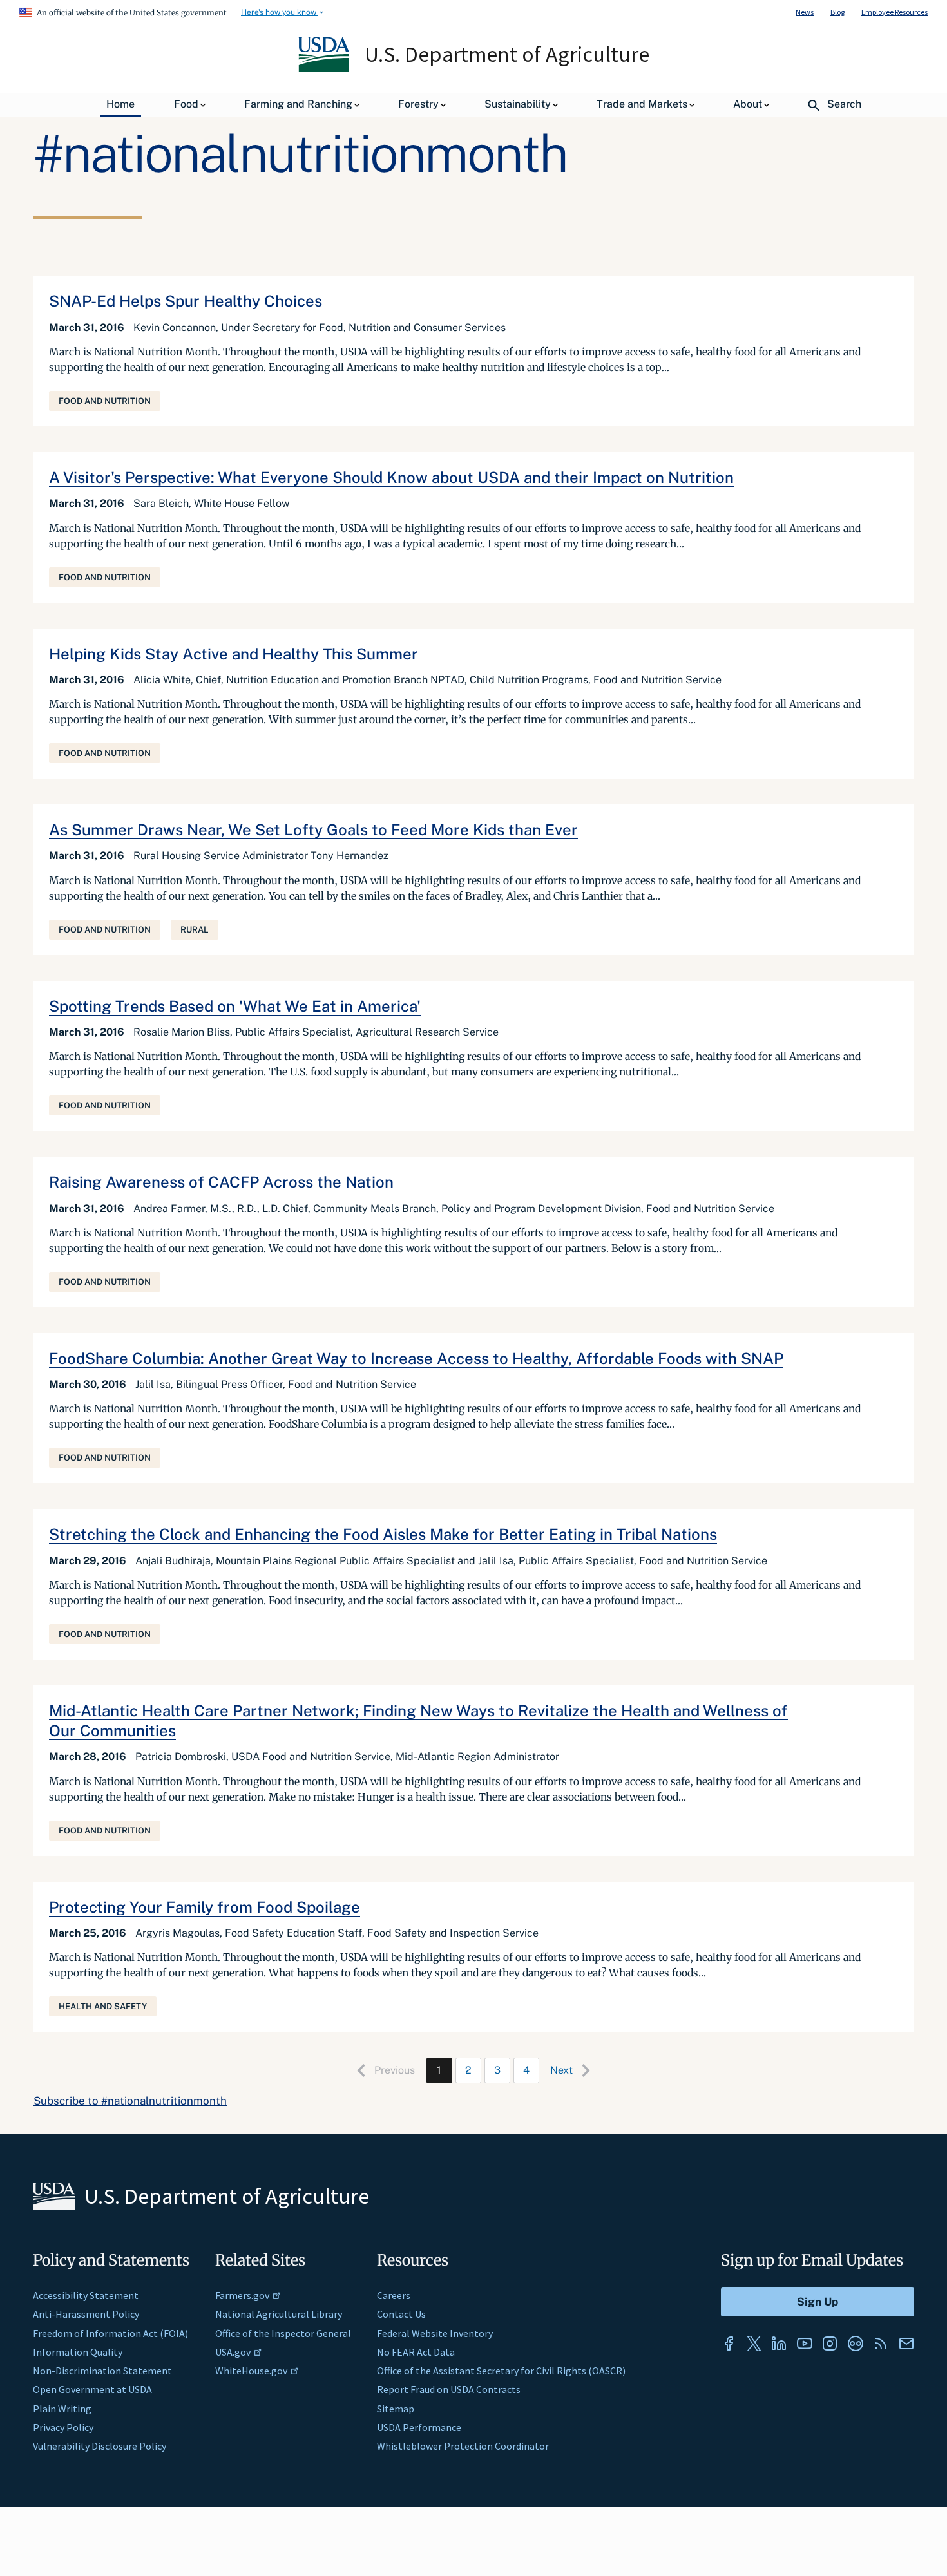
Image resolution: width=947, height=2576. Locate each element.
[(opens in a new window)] (729, 2344)
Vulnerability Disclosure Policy (100, 2446)
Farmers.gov (242, 2295)
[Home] (325, 69)
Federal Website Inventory (435, 2333)
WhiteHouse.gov (251, 2371)
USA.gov (233, 2352)
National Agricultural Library (279, 2314)
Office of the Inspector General (283, 2333)
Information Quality (78, 2352)
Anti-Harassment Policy (86, 2314)
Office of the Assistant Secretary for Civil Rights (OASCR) (501, 2371)
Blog (837, 12)
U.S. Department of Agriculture (507, 54)
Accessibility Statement (86, 2295)
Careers (394, 2295)
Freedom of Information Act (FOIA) (110, 2333)
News (805, 12)
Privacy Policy (63, 2427)
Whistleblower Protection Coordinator (463, 2446)
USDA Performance (419, 2427)
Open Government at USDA (92, 2389)
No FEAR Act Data (416, 2352)
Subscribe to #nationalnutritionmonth (130, 2101)
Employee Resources (894, 12)
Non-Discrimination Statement (102, 2371)
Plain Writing (62, 2409)
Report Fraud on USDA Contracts (449, 2389)
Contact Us (401, 2314)
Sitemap (396, 2409)
